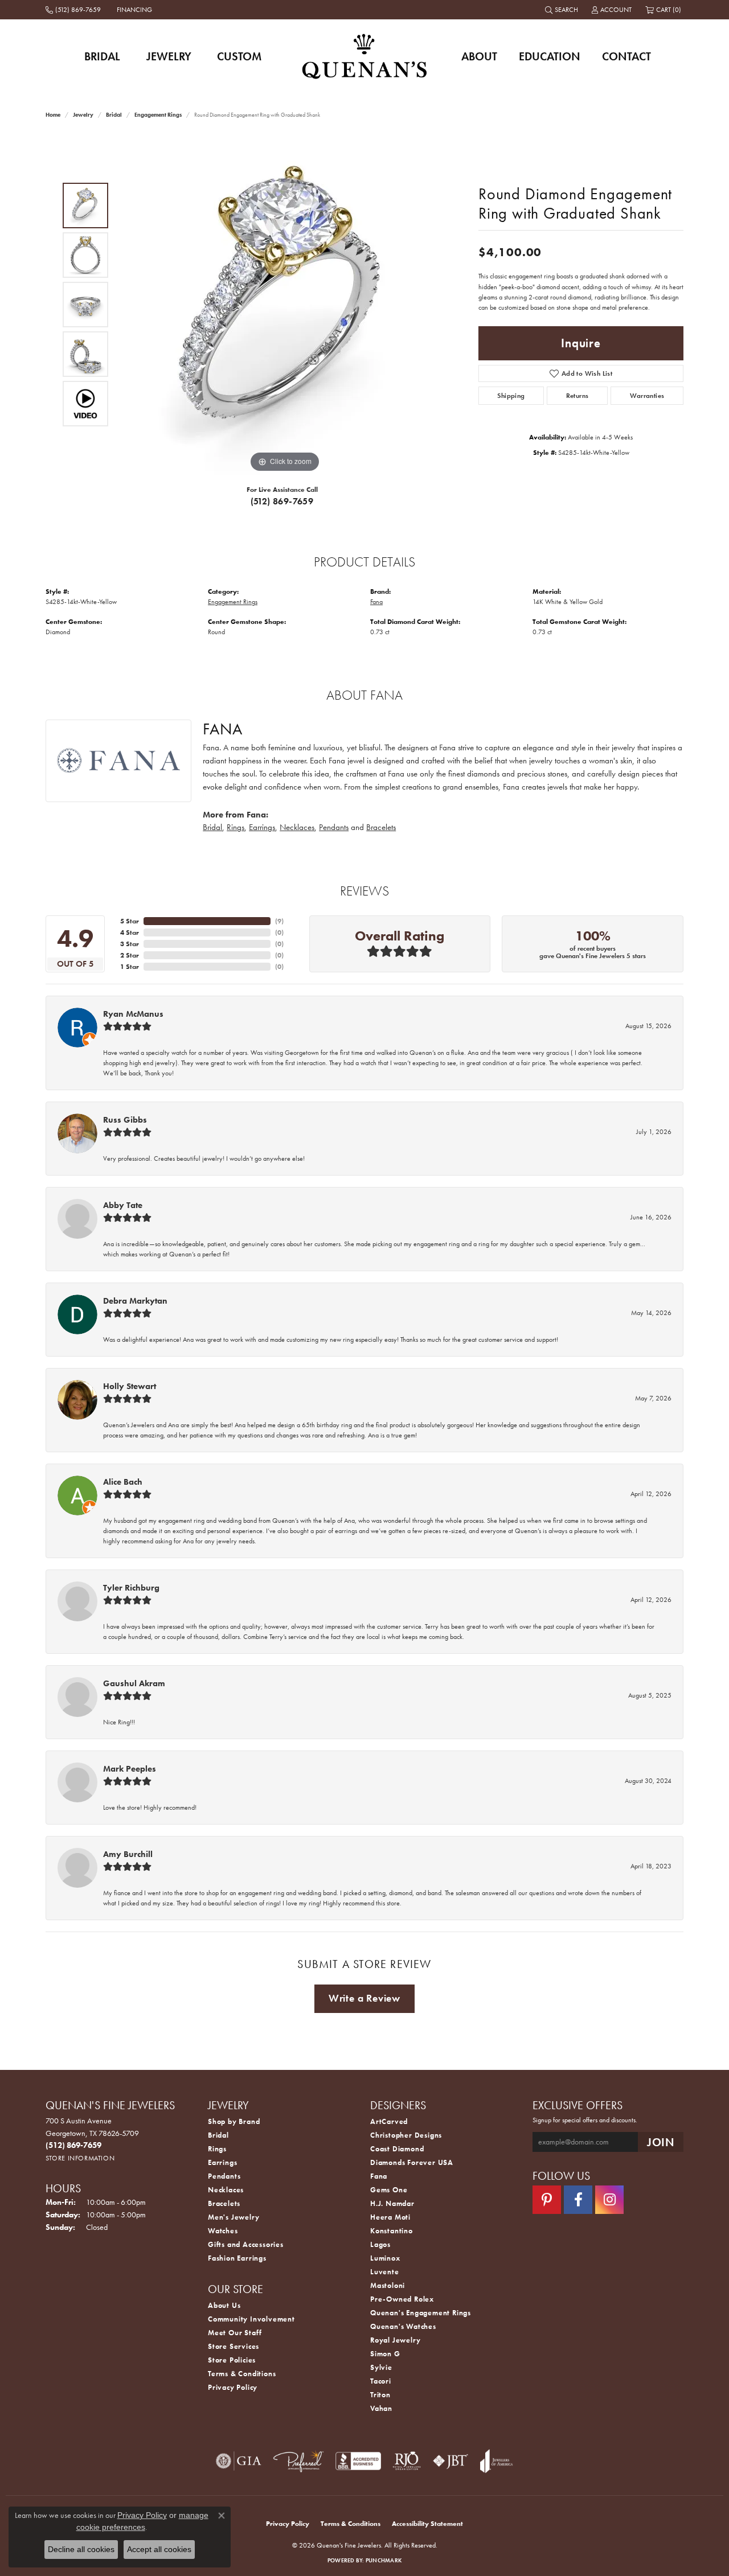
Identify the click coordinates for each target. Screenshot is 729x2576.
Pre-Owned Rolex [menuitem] (402, 2299)
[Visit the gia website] (239, 2461)
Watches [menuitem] (223, 2231)
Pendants (334, 827)
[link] (74, 10)
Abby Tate (123, 1205)
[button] (563, 10)
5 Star (130, 921)
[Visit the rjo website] (407, 2461)
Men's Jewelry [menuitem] (234, 2217)
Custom (239, 56)
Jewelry (169, 56)
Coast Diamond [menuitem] (397, 2149)
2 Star (130, 955)
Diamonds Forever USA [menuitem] (412, 2162)
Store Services (234, 2346)
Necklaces (297, 827)
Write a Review (364, 1998)
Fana (376, 602)
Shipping (511, 396)
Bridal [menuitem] (218, 2135)
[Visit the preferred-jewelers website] (298, 2461)
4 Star (130, 932)
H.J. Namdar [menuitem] (392, 2203)
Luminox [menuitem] (385, 2258)
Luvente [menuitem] (385, 2272)
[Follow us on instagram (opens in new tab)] (609, 2200)
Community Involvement (251, 2319)
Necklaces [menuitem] (226, 2190)
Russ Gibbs (125, 1120)
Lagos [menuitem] (380, 2244)
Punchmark (384, 2560)
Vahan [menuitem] (381, 2408)
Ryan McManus (133, 1014)
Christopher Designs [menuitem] (406, 2135)
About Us (224, 2305)
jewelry (83, 115)
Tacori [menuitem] (381, 2381)
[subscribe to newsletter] (661, 2142)
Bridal (102, 56)
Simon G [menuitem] (385, 2354)
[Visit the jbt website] (450, 2461)
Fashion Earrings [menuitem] (237, 2258)
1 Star (130, 967)
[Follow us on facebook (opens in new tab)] (578, 2200)
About (479, 56)
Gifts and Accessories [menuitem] (246, 2244)
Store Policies (232, 2360)
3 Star (130, 944)
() (279, 921)
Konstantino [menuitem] (392, 2231)
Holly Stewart (130, 1386)
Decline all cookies (81, 2549)
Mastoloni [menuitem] (388, 2285)
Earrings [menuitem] (222, 2162)
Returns (578, 396)
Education (550, 56)
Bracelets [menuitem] (224, 2203)
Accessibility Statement (427, 2524)
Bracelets (381, 827)
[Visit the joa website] (497, 2461)
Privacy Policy (233, 2387)
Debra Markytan (135, 1301)
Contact (626, 56)
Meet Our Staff (235, 2333)
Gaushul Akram (134, 1683)
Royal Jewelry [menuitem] (395, 2340)
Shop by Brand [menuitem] (234, 2121)
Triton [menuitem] (380, 2395)
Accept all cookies (159, 2549)
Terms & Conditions (242, 2374)
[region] (285, 305)
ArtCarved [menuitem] (389, 2121)
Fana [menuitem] (379, 2176)
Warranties (647, 396)
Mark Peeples (130, 1769)
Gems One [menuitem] (389, 2190)
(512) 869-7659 (282, 501)
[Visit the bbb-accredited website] (358, 2461)
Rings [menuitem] (217, 2149)
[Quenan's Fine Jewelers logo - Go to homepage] (365, 56)
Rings (236, 827)
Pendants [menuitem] (224, 2176)
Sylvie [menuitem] (381, 2367)
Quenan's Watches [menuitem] (403, 2326)
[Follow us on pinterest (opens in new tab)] (547, 2200)
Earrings (262, 827)
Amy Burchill (128, 1854)
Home (53, 115)
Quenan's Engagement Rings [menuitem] (421, 2313)
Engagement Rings (158, 115)
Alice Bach (123, 1482)
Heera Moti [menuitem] (390, 2217)
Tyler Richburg (131, 1588)
